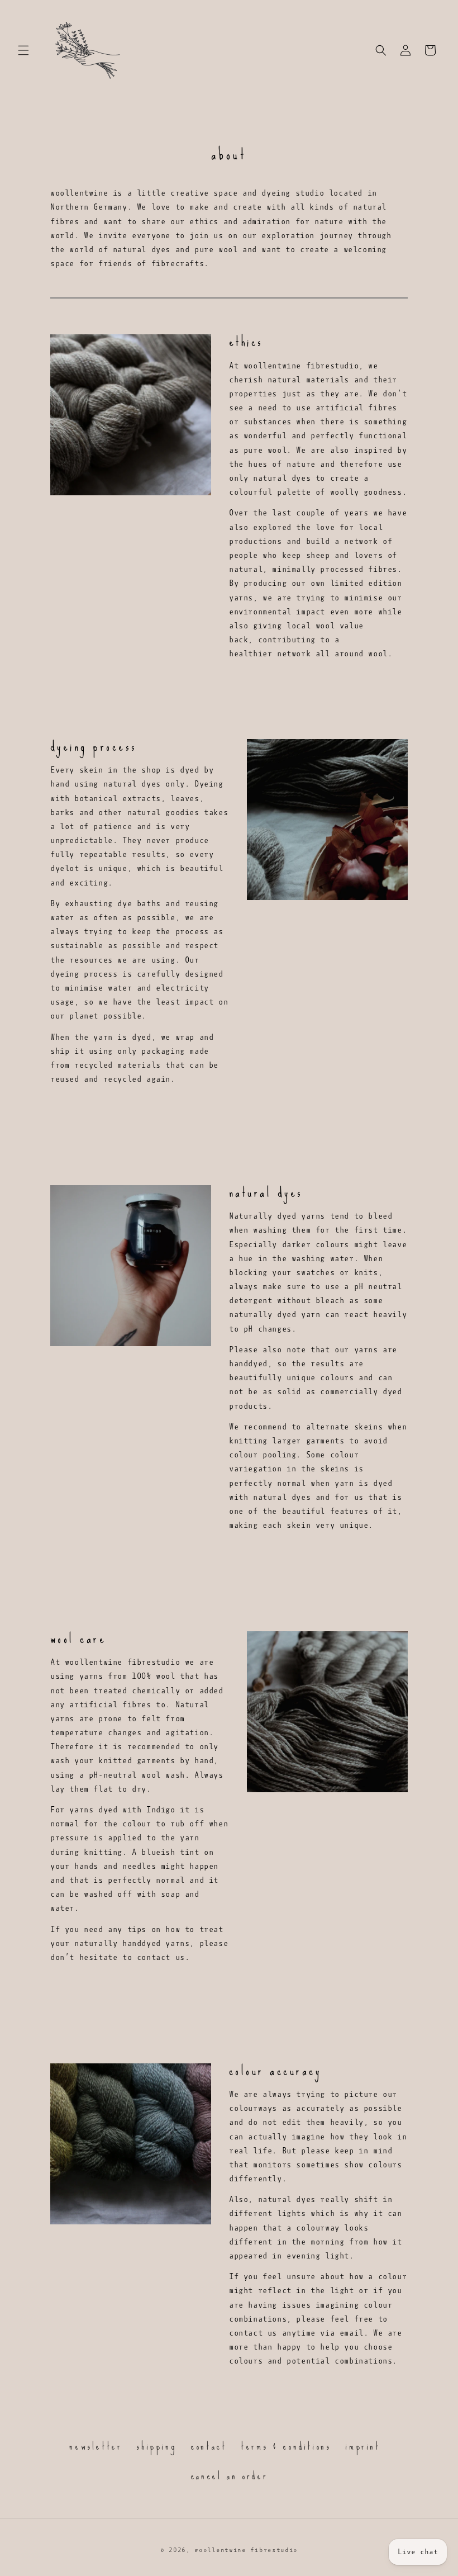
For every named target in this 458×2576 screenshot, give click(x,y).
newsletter (96, 2447)
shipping (156, 2446)
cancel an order (229, 2476)
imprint (362, 2446)
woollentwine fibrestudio (246, 2550)
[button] (23, 50)
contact (208, 2446)
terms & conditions (286, 2446)
